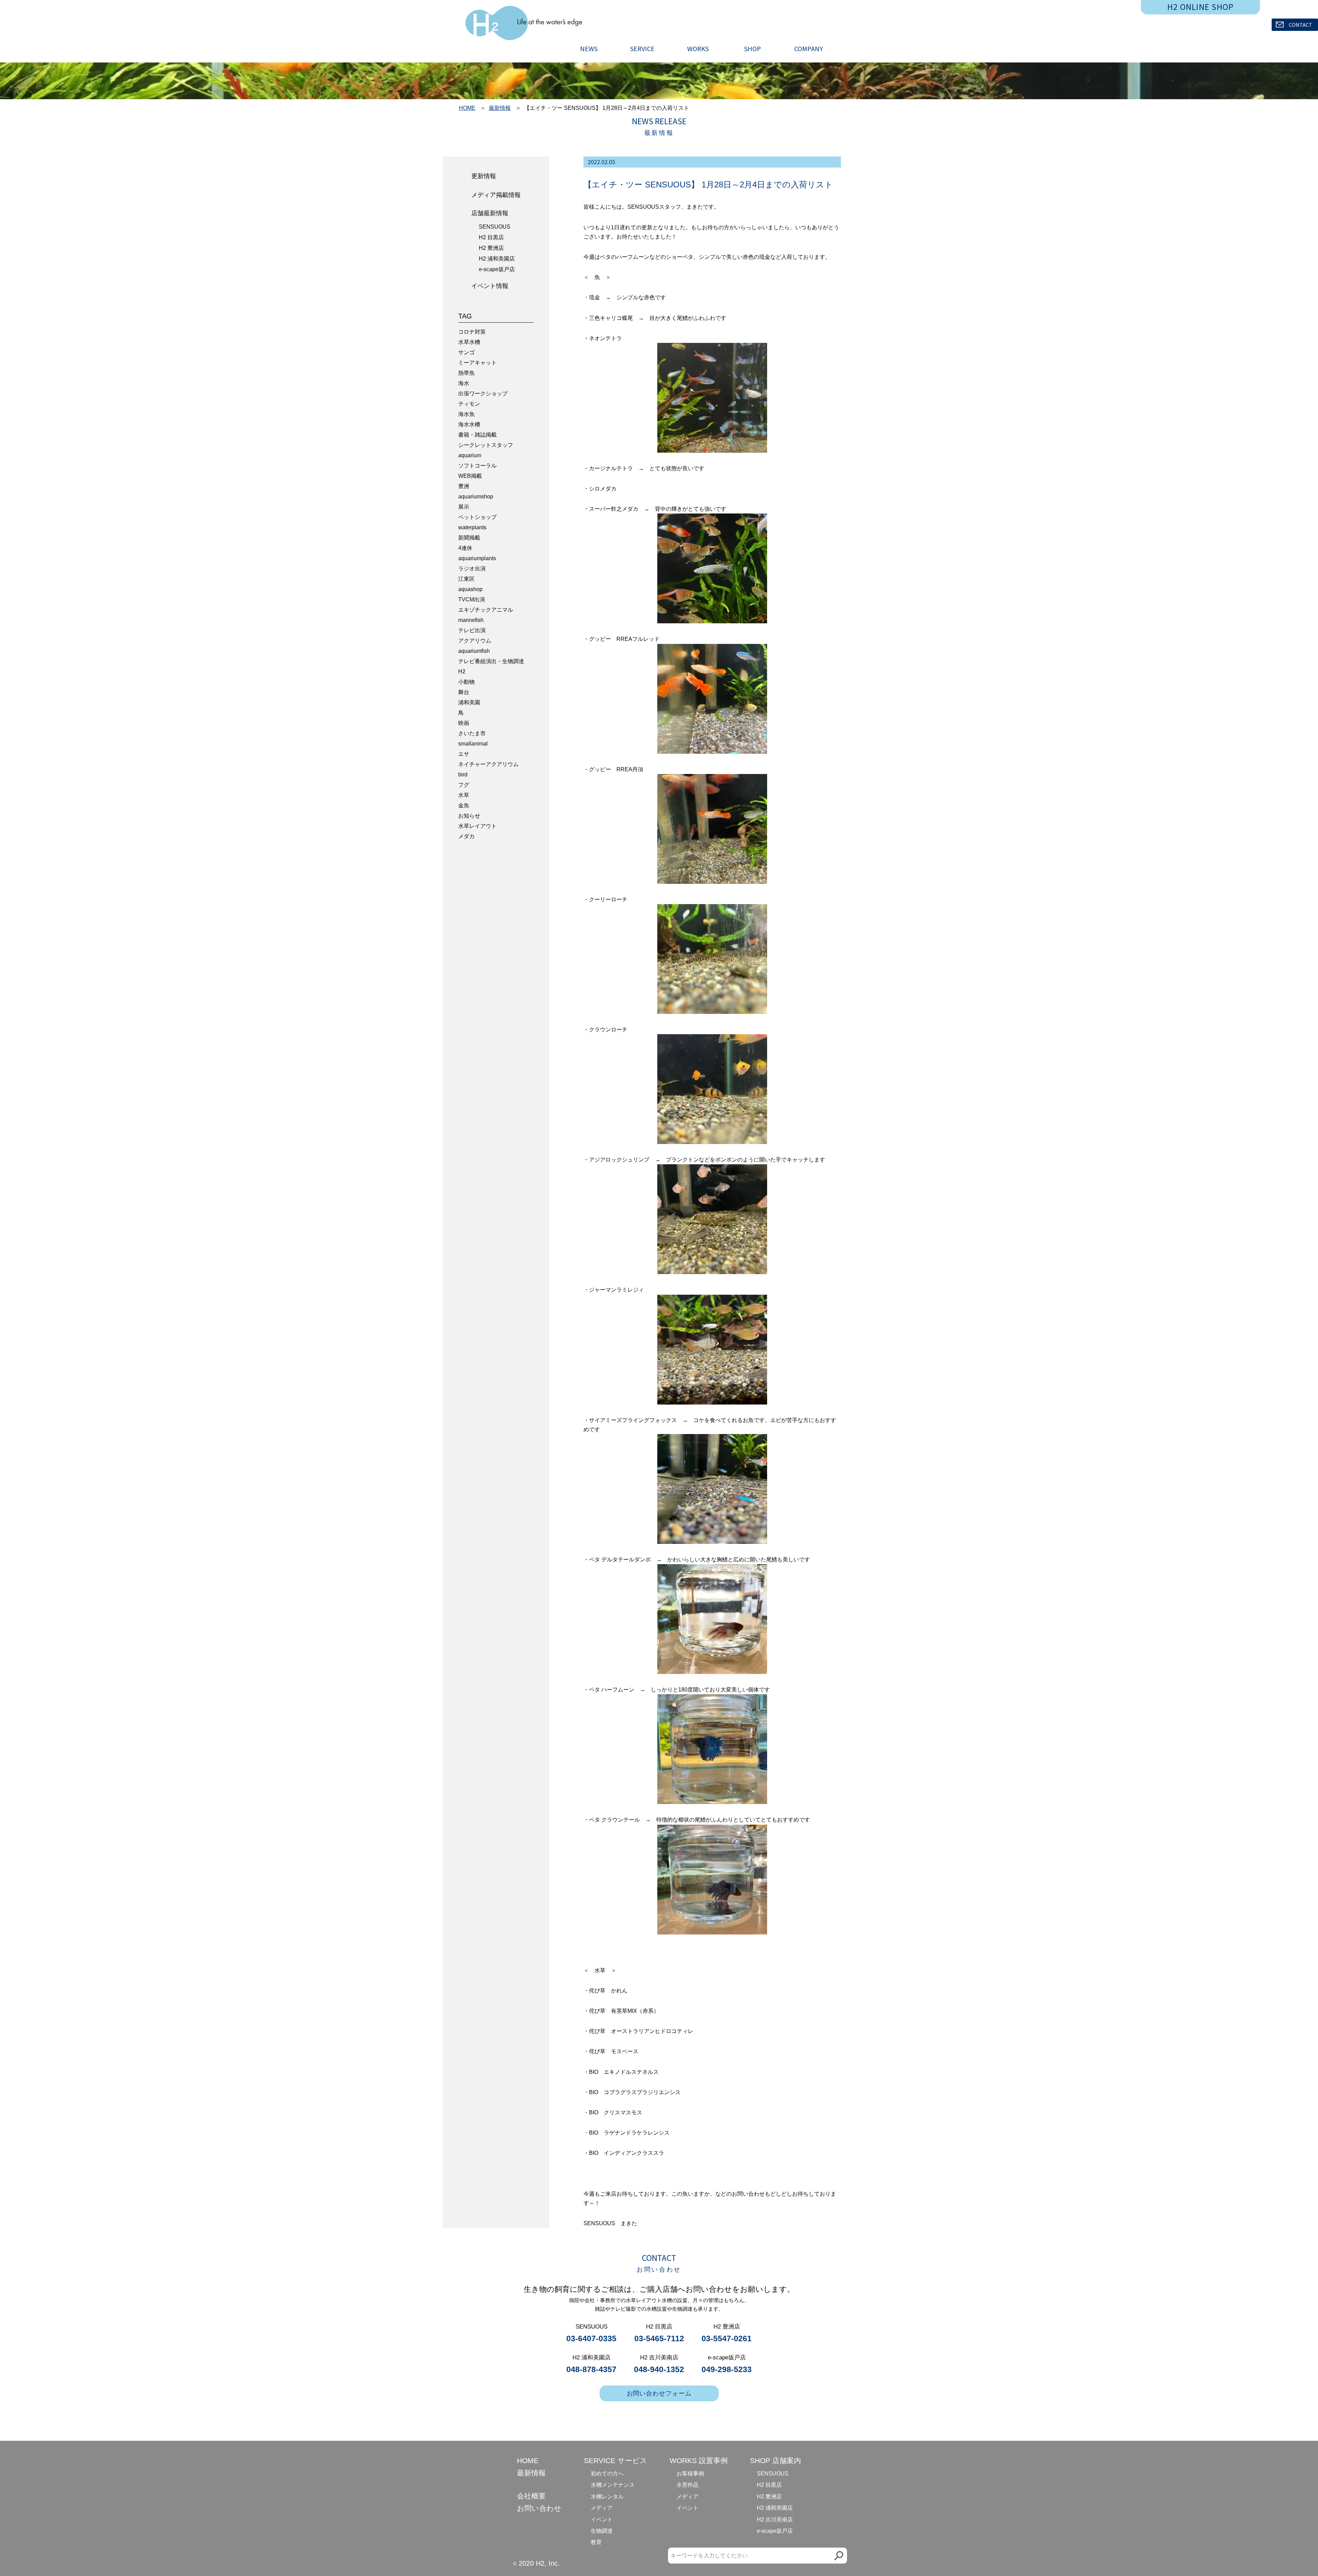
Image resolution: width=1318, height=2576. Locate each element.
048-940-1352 (659, 2369)
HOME (467, 108)
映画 (464, 723)
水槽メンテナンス (613, 2485)
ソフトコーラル (477, 466)
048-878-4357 (591, 2369)
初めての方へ (607, 2474)
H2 (462, 672)
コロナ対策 (472, 332)
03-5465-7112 (659, 2338)
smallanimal (473, 744)
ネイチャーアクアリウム (488, 764)
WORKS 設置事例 (699, 2461)
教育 (596, 2542)
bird (463, 775)
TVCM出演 (472, 599)
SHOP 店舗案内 (776, 2461)
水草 (464, 795)
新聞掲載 (469, 538)
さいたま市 (472, 733)
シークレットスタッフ (486, 445)
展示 (464, 507)
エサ (464, 754)
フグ (464, 785)
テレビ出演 (472, 630)
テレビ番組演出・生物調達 (491, 661)
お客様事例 (690, 2474)
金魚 (464, 805)
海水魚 (466, 414)
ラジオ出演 (472, 569)
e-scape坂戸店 (497, 269)
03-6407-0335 (591, 2338)
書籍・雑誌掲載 (477, 435)
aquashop (470, 589)
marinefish (471, 620)
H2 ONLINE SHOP (1201, 7)
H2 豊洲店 (491, 248)
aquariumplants (477, 558)
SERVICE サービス (616, 2461)
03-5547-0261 (727, 2338)
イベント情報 (490, 286)
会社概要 (531, 2496)
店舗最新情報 (490, 213)
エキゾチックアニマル (486, 610)
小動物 (466, 682)
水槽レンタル (607, 2497)
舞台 (464, 692)
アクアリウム (475, 641)
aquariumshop (476, 496)
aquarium (470, 455)
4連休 (465, 548)
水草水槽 (469, 342)
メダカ (466, 836)
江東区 (466, 579)
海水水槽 (469, 424)
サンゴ (466, 352)
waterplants (472, 527)
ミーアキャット (477, 363)
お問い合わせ (539, 2508)
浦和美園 (469, 702)
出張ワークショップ (483, 394)
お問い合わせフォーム (659, 2393)
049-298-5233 (727, 2369)
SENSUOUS (495, 227)
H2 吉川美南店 (775, 2520)
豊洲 (464, 486)
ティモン (469, 404)
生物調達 (602, 2531)
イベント (602, 2520)
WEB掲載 (470, 476)
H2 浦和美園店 (497, 259)
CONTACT (1300, 25)
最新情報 (500, 108)
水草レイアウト (477, 826)
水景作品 (687, 2485)
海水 (464, 383)
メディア (602, 2508)
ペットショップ (477, 517)
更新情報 (484, 176)
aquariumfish (474, 651)
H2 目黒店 (491, 237)
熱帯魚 (466, 373)
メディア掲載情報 (496, 195)
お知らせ (469, 816)
